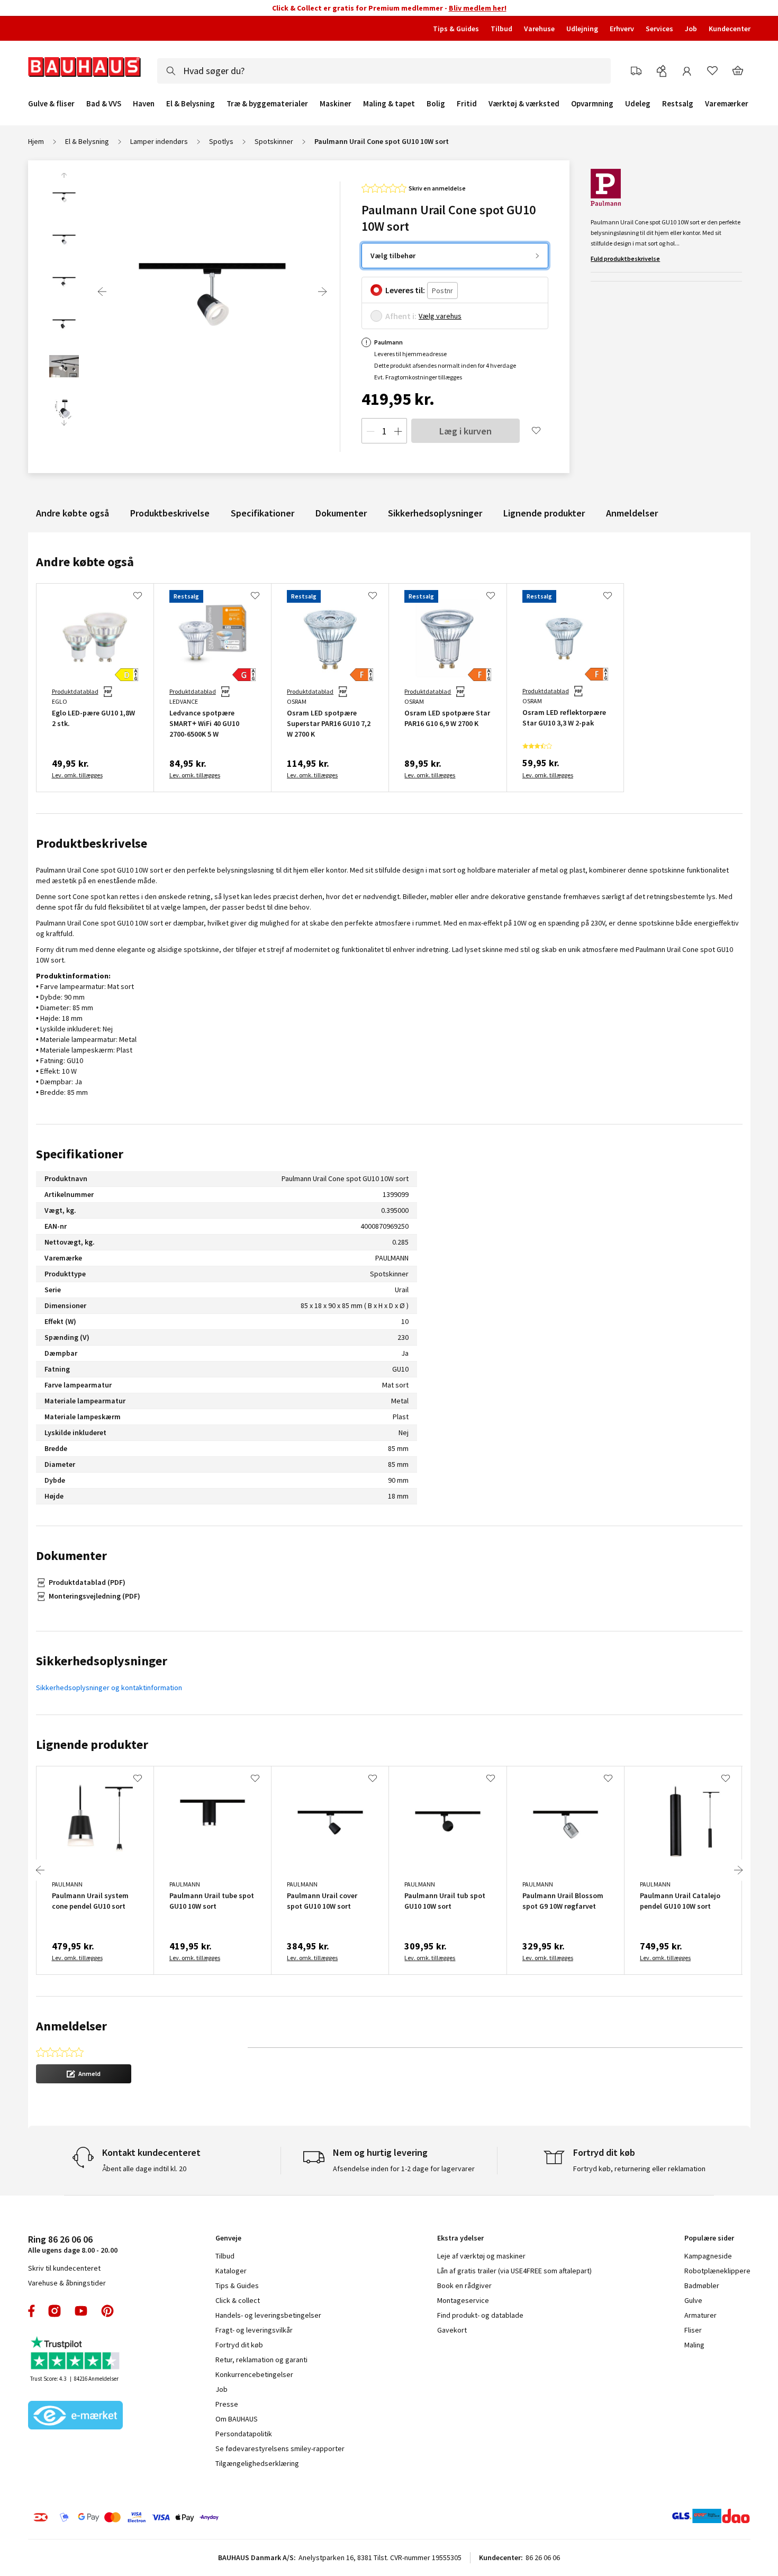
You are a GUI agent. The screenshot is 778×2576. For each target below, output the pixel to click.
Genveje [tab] (228, 2238)
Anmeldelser (632, 513)
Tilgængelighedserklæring (257, 2463)
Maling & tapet (389, 104)
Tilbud (501, 29)
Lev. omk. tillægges (77, 775)
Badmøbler (702, 2285)
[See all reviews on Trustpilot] (76, 2354)
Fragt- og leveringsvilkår (254, 2330)
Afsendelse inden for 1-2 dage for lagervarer (404, 2169)
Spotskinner (274, 141)
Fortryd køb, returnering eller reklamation (639, 2169)
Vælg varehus (440, 316)
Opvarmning (592, 104)
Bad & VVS (104, 104)
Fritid (467, 104)
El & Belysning (191, 104)
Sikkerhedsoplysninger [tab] (102, 1661)
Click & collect (238, 2300)
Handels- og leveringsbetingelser (268, 2315)
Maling (694, 2345)
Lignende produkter (544, 513)
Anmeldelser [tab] (71, 2026)
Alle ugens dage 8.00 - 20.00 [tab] (73, 2244)
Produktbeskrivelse (170, 513)
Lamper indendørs (159, 141)
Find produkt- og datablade (480, 2315)
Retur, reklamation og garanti (261, 2360)
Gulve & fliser (51, 104)
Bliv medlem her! (478, 8)
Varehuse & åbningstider (67, 2283)
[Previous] (102, 292)
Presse (227, 2404)
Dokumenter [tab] (71, 1555)
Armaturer (700, 2315)
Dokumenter (341, 513)
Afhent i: (401, 316)
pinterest (107, 2311)
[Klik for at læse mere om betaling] (191, 2517)
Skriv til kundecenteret (64, 2268)
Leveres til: (405, 290)
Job (691, 29)
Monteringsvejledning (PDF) (94, 1596)
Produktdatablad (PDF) (87, 1582)
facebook (32, 2311)
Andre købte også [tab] (85, 562)
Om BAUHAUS (237, 2419)
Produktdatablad (75, 691)
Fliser (693, 2330)
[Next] (322, 292)
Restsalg (678, 104)
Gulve (693, 2300)
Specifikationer (263, 513)
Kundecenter (730, 29)
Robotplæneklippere (717, 2271)
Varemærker (727, 103)
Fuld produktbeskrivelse (625, 258)
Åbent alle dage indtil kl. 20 (144, 2169)
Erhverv (622, 29)
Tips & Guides (456, 29)
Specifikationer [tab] (80, 1154)
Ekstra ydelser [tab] (460, 2238)
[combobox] (384, 71)
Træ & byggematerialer (267, 104)
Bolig (436, 104)
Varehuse (539, 29)
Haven (144, 104)
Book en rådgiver (464, 2285)
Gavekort (452, 2330)
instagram (55, 2311)
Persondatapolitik (244, 2434)
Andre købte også (73, 513)
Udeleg (638, 104)
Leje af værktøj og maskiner (481, 2256)
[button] (84, 2074)
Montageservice (463, 2300)
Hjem (36, 141)
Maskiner (336, 104)
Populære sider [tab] (709, 2238)
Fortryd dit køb (239, 2345)
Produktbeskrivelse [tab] (92, 843)
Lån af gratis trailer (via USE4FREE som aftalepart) (514, 2271)
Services (659, 29)
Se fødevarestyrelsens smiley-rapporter (280, 2448)
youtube (81, 2311)
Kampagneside (708, 2256)
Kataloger (231, 2271)
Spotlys (221, 141)
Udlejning (582, 29)
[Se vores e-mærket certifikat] (76, 2416)
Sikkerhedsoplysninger (435, 513)
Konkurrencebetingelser (254, 2374)
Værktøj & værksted (524, 104)
